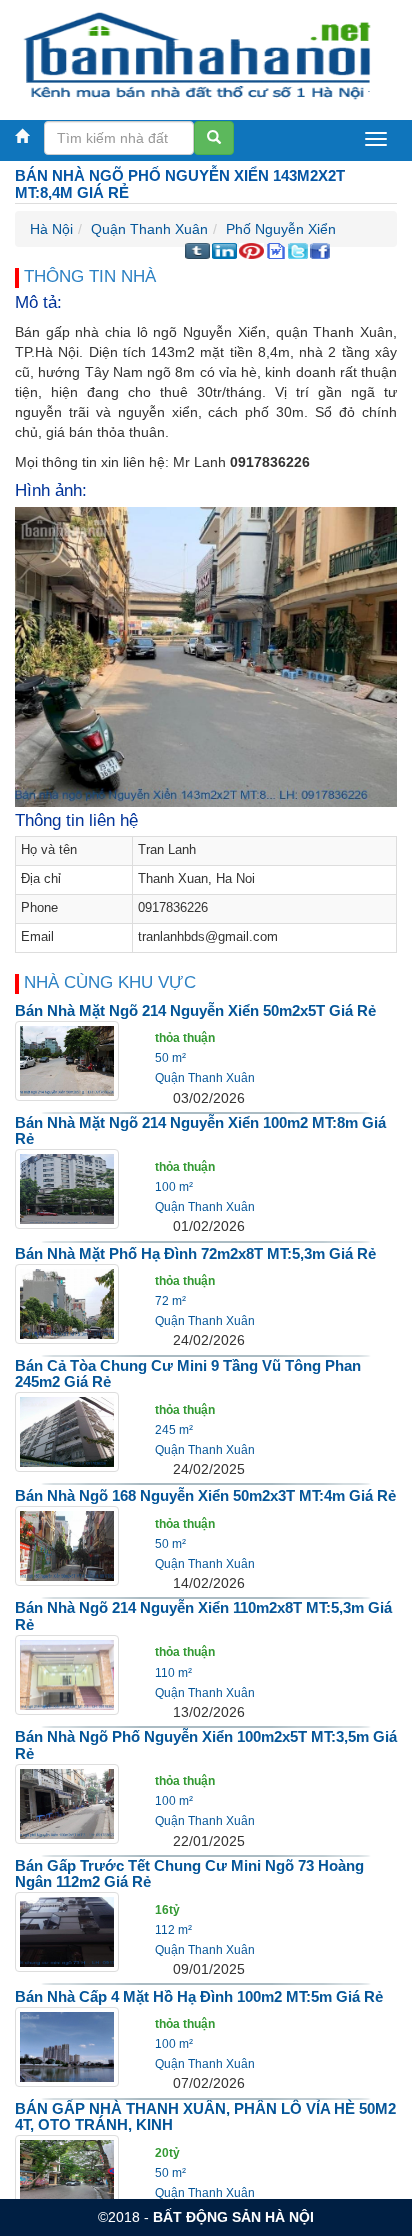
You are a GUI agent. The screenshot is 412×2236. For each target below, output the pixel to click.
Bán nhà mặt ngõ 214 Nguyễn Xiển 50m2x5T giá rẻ (195, 1010)
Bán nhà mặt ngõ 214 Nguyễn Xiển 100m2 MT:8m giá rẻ (200, 1131)
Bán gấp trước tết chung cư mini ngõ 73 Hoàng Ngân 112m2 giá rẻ (189, 1874)
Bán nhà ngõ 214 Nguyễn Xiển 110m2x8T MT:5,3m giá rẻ (203, 1616)
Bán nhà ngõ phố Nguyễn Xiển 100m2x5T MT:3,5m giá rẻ (206, 1745)
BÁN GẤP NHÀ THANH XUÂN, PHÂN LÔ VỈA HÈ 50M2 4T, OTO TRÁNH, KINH (205, 2117)
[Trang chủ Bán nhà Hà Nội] (198, 55)
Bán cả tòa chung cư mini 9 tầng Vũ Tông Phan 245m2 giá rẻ (188, 1374)
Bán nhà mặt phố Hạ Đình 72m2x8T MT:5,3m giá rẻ (195, 1253)
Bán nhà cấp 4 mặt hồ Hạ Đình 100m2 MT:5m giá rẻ (199, 1996)
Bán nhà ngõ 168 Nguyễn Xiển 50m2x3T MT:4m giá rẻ (205, 1495)
